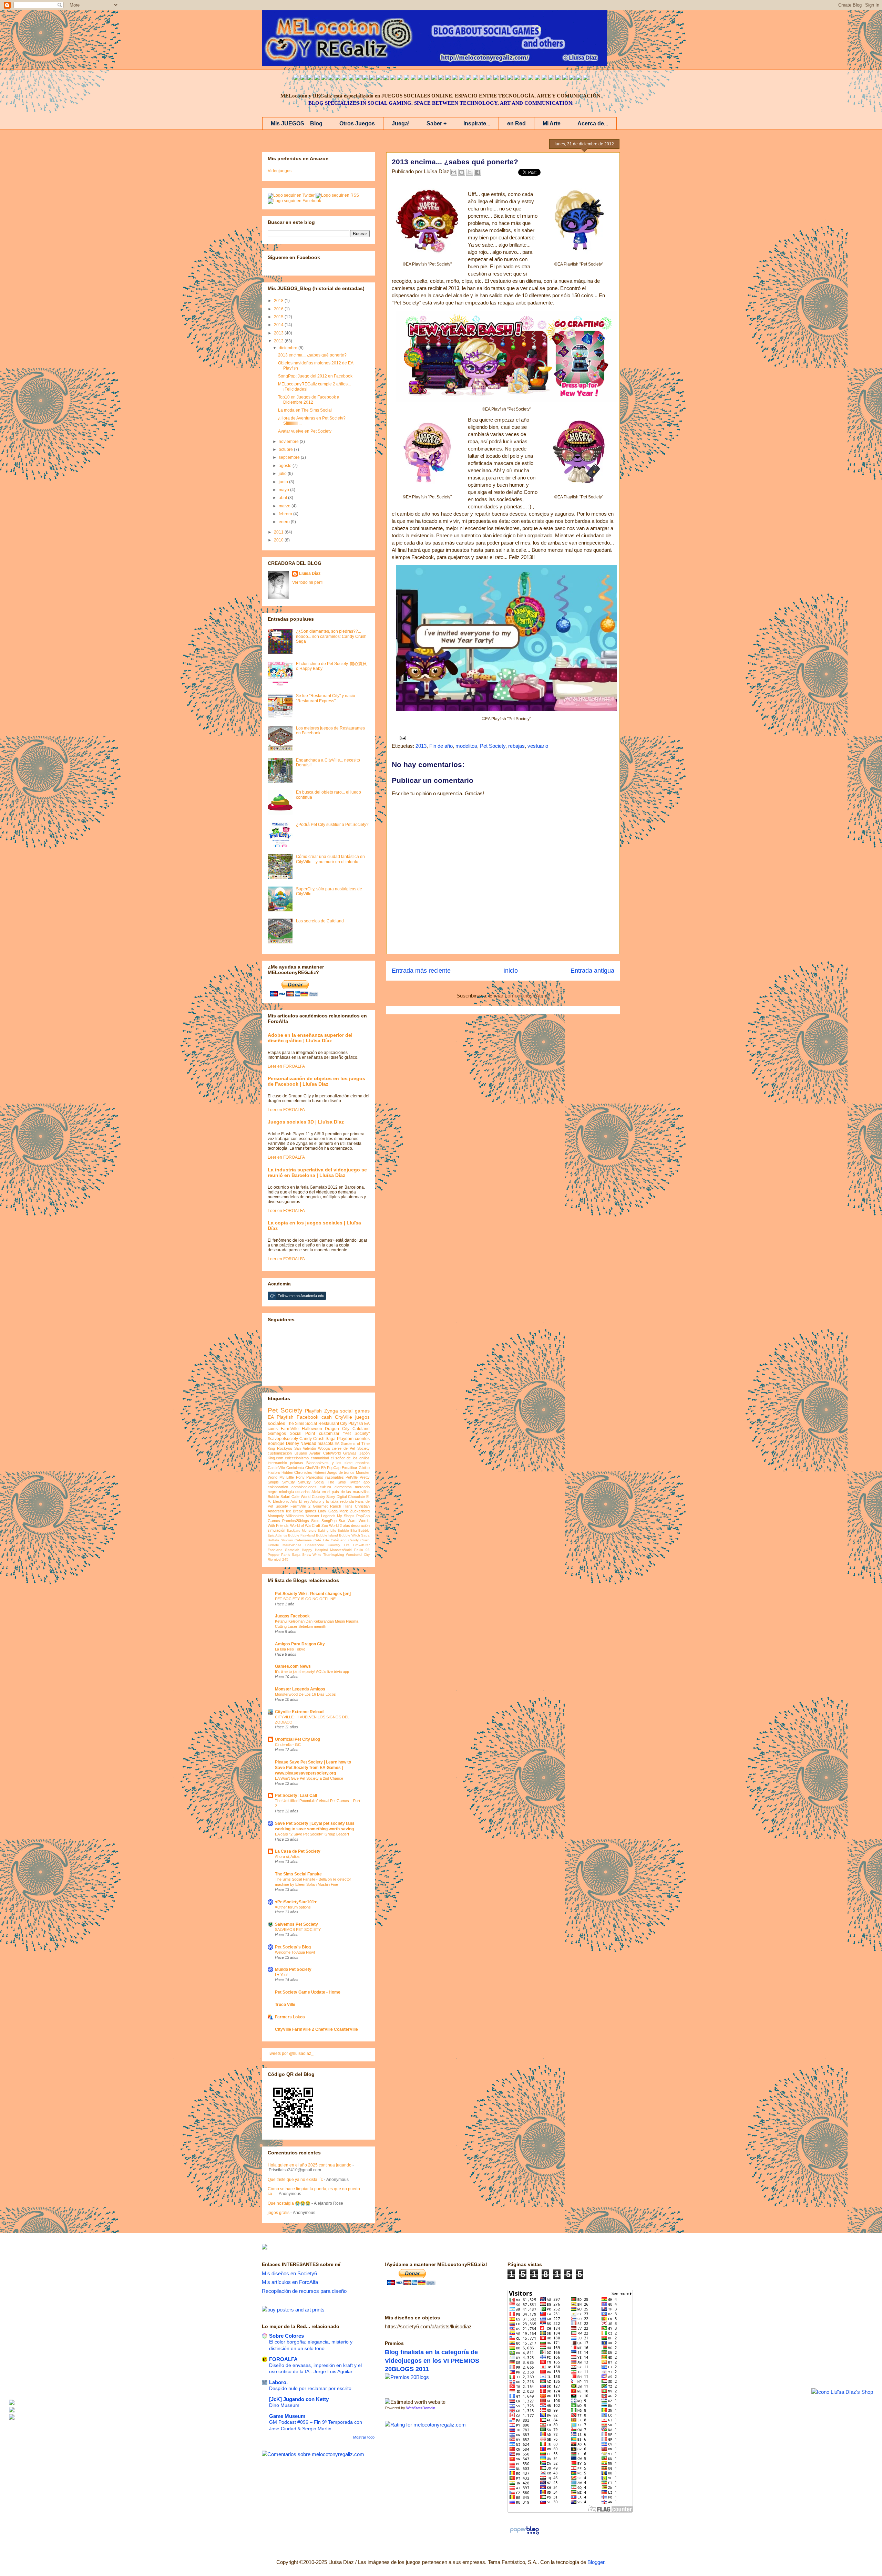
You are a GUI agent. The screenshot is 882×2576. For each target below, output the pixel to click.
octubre (286, 449)
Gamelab (292, 1550)
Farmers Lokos (290, 2017)
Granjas (350, 1453)
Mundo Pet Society (293, 1969)
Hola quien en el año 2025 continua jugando (310, 2165)
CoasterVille (315, 1545)
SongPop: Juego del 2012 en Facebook (315, 376)
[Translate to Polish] (462, 78)
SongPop (329, 1521)
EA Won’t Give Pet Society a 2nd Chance (309, 1778)
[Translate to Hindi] (427, 78)
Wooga (324, 1448)
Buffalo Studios (280, 1540)
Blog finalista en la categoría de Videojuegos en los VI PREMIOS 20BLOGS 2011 (432, 2361)
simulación (276, 1530)
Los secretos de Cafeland (320, 921)
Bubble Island (327, 1535)
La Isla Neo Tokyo (290, 1649)
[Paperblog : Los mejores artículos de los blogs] (525, 2534)
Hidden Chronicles (297, 1472)
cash (327, 1417)
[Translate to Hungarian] (475, 78)
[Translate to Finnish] (524, 78)
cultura (325, 1487)
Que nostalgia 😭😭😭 (289, 2203)
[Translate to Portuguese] (331, 78)
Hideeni (320, 1472)
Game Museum (287, 2416)
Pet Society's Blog (293, 1947)
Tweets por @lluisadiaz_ (291, 2053)
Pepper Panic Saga (284, 1555)
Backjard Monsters (301, 1530)
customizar (329, 1434)
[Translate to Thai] (338, 78)
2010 (279, 540)
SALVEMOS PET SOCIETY (298, 1930)
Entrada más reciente (421, 971)
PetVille (352, 1477)
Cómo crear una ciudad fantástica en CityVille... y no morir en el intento (330, 859)
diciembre (289, 348)
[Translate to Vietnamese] (379, 78)
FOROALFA (283, 2359)
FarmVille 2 (300, 1506)
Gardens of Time (355, 1444)
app (367, 1482)
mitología (286, 1492)
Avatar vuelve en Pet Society (305, 431)
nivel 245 (281, 1559)
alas (347, 1525)
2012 (279, 341)
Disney (293, 1444)
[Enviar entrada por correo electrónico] (401, 738)
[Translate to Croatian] (448, 78)
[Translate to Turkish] (407, 78)
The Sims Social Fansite (298, 1874)
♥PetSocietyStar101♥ (296, 1902)
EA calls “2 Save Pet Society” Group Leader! (312, 1834)
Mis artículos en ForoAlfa (290, 2282)
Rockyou (285, 1448)
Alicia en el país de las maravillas (341, 1492)
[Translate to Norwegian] (531, 78)
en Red (516, 123)
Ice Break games (301, 1511)
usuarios (302, 1492)
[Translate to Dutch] (503, 78)
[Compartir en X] (470, 172)
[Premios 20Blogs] (407, 2377)
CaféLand (339, 1540)
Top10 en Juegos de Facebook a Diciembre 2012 (309, 400)
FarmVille (290, 1429)
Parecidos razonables (325, 1477)
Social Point (302, 1434)
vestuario (538, 746)
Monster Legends (321, 1516)
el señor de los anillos (350, 1458)
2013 (421, 746)
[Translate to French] (393, 78)
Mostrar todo (364, 2437)
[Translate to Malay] (351, 78)
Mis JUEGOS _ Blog (297, 123)
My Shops (346, 1516)
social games (355, 1411)
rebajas (516, 746)
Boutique (276, 1444)
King (271, 1448)
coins (273, 1429)
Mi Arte (552, 123)
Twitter (355, 1482)
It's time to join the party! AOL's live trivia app (312, 1672)
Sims (315, 1521)
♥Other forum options (293, 1907)
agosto (286, 466)
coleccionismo (297, 1458)
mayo (284, 490)
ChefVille (312, 1468)
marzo (285, 506)
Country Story (324, 1497)
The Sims (337, 1482)
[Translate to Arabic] (345, 78)
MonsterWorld (341, 1550)
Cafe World (301, 1497)
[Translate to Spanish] (303, 78)
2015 (279, 317)
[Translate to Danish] (496, 78)
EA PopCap (331, 1468)
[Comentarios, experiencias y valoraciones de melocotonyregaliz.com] (313, 2454)
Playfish (313, 1411)
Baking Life (327, 1530)
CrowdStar (361, 1545)
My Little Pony (292, 1477)
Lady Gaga (328, 1511)
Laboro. (278, 2382)
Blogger (596, 2562)
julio (283, 474)
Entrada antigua (592, 971)
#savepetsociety (283, 1439)
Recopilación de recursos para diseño (304, 2291)
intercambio (277, 1463)
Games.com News (293, 1666)
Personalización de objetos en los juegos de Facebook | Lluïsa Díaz (316, 1081)
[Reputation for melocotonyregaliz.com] (425, 2425)
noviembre (289, 442)
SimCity (289, 1482)
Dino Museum (284, 2405)
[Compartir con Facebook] (478, 172)
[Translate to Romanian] (510, 78)
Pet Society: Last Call (296, 1796)
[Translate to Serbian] (441, 78)
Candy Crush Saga (318, 1439)
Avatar (315, 1453)
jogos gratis (279, 2213)
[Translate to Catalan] (579, 78)
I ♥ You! (281, 1975)
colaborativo (278, 1487)
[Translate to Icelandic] (469, 78)
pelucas (297, 1463)
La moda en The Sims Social (305, 410)
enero (285, 522)
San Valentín (305, 1448)
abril (283, 498)
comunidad (320, 1458)
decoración (360, 1525)
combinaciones (304, 1487)
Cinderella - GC (288, 1745)
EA (337, 1444)
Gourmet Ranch (327, 1506)
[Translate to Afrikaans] (434, 78)
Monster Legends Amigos (300, 1689)
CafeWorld (332, 1453)
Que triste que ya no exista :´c (295, 2180)
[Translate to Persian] (572, 78)
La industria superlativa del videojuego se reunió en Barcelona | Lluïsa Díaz (317, 1172)
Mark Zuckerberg (355, 1511)
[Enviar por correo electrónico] (454, 172)
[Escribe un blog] (462, 172)
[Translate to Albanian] (455, 78)
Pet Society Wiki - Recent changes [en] (313, 1594)
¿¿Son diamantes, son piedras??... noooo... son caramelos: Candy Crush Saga (331, 636)
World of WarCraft (305, 1525)
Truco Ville (285, 2005)
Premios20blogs (296, 1521)
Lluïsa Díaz (310, 573)
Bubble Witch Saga (354, 1535)
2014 (279, 325)
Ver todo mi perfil (308, 582)
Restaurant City (333, 1424)
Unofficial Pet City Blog (298, 1739)
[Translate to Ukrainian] (482, 78)
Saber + (437, 123)
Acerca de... (593, 123)
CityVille (343, 1417)
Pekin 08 (362, 1550)
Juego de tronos (341, 1472)
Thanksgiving (334, 1555)
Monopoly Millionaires (286, 1516)
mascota (326, 1444)
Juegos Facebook (292, 1616)
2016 (279, 309)
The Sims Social (302, 1424)
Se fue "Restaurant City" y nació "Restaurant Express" (326, 698)
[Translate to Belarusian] (558, 78)
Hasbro (274, 1472)
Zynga (331, 1411)
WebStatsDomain (421, 2408)
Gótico (364, 1468)
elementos (343, 1487)
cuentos (362, 1439)
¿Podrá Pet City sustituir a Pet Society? (332, 825)
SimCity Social (311, 1482)
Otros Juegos (357, 123)
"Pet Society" (356, 1434)
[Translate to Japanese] (358, 78)
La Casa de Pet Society (298, 1851)
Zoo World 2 (332, 1525)
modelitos (466, 746)
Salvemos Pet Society (296, 1924)
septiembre (290, 457)
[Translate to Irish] (537, 78)
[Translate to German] (386, 78)
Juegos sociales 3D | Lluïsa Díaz (306, 1122)
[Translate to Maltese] (551, 78)
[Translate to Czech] (489, 78)
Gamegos (277, 1434)
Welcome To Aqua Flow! (295, 1952)
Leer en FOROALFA (286, 1066)
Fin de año (441, 746)
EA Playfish (281, 1417)
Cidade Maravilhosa (285, 1545)
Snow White (312, 1555)
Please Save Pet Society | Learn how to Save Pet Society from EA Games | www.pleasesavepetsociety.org (313, 1768)
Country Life (339, 1545)
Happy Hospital (315, 1550)
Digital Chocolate (351, 1497)
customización (280, 1453)
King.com (275, 1458)
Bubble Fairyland (301, 1535)
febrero (286, 514)
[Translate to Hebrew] (420, 78)
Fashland (275, 1550)
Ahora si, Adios (287, 1856)
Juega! (401, 123)
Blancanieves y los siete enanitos (338, 1463)
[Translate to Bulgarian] (544, 78)
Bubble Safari (279, 1497)
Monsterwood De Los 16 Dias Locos (305, 1694)
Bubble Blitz (347, 1530)
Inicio (511, 971)
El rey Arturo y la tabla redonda (326, 1501)
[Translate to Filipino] (317, 78)
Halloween (312, 1429)
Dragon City (337, 1429)
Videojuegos (280, 171)
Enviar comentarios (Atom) (519, 996)
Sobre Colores (286, 2336)
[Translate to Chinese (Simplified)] (365, 78)
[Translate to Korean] (372, 78)
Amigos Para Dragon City (300, 1644)
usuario (301, 1453)
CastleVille (276, 1468)
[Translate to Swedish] (517, 78)
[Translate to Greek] (400, 78)
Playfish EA (359, 1424)
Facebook (307, 1417)
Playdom (345, 1439)
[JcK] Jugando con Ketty (299, 2399)
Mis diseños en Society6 (289, 2273)
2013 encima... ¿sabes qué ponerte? (312, 355)
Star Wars (348, 1521)
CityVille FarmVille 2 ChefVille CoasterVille (316, 2029)
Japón (365, 1453)
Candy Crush (359, 1540)
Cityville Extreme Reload (299, 1712)
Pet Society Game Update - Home (308, 1992)
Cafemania (303, 1540)
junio (284, 482)
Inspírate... (477, 123)
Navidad (308, 1444)
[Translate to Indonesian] (310, 78)
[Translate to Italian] (324, 78)
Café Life (321, 1540)
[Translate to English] (296, 78)
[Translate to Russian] (413, 78)
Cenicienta (295, 1468)
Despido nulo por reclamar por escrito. (311, 2388)
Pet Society (493, 746)
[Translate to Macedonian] (565, 78)
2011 (279, 532)
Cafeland (361, 1429)
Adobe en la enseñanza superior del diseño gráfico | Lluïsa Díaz (310, 1038)
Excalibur (350, 1468)
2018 (279, 301)
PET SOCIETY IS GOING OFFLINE (305, 1599)
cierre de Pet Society (351, 1448)
